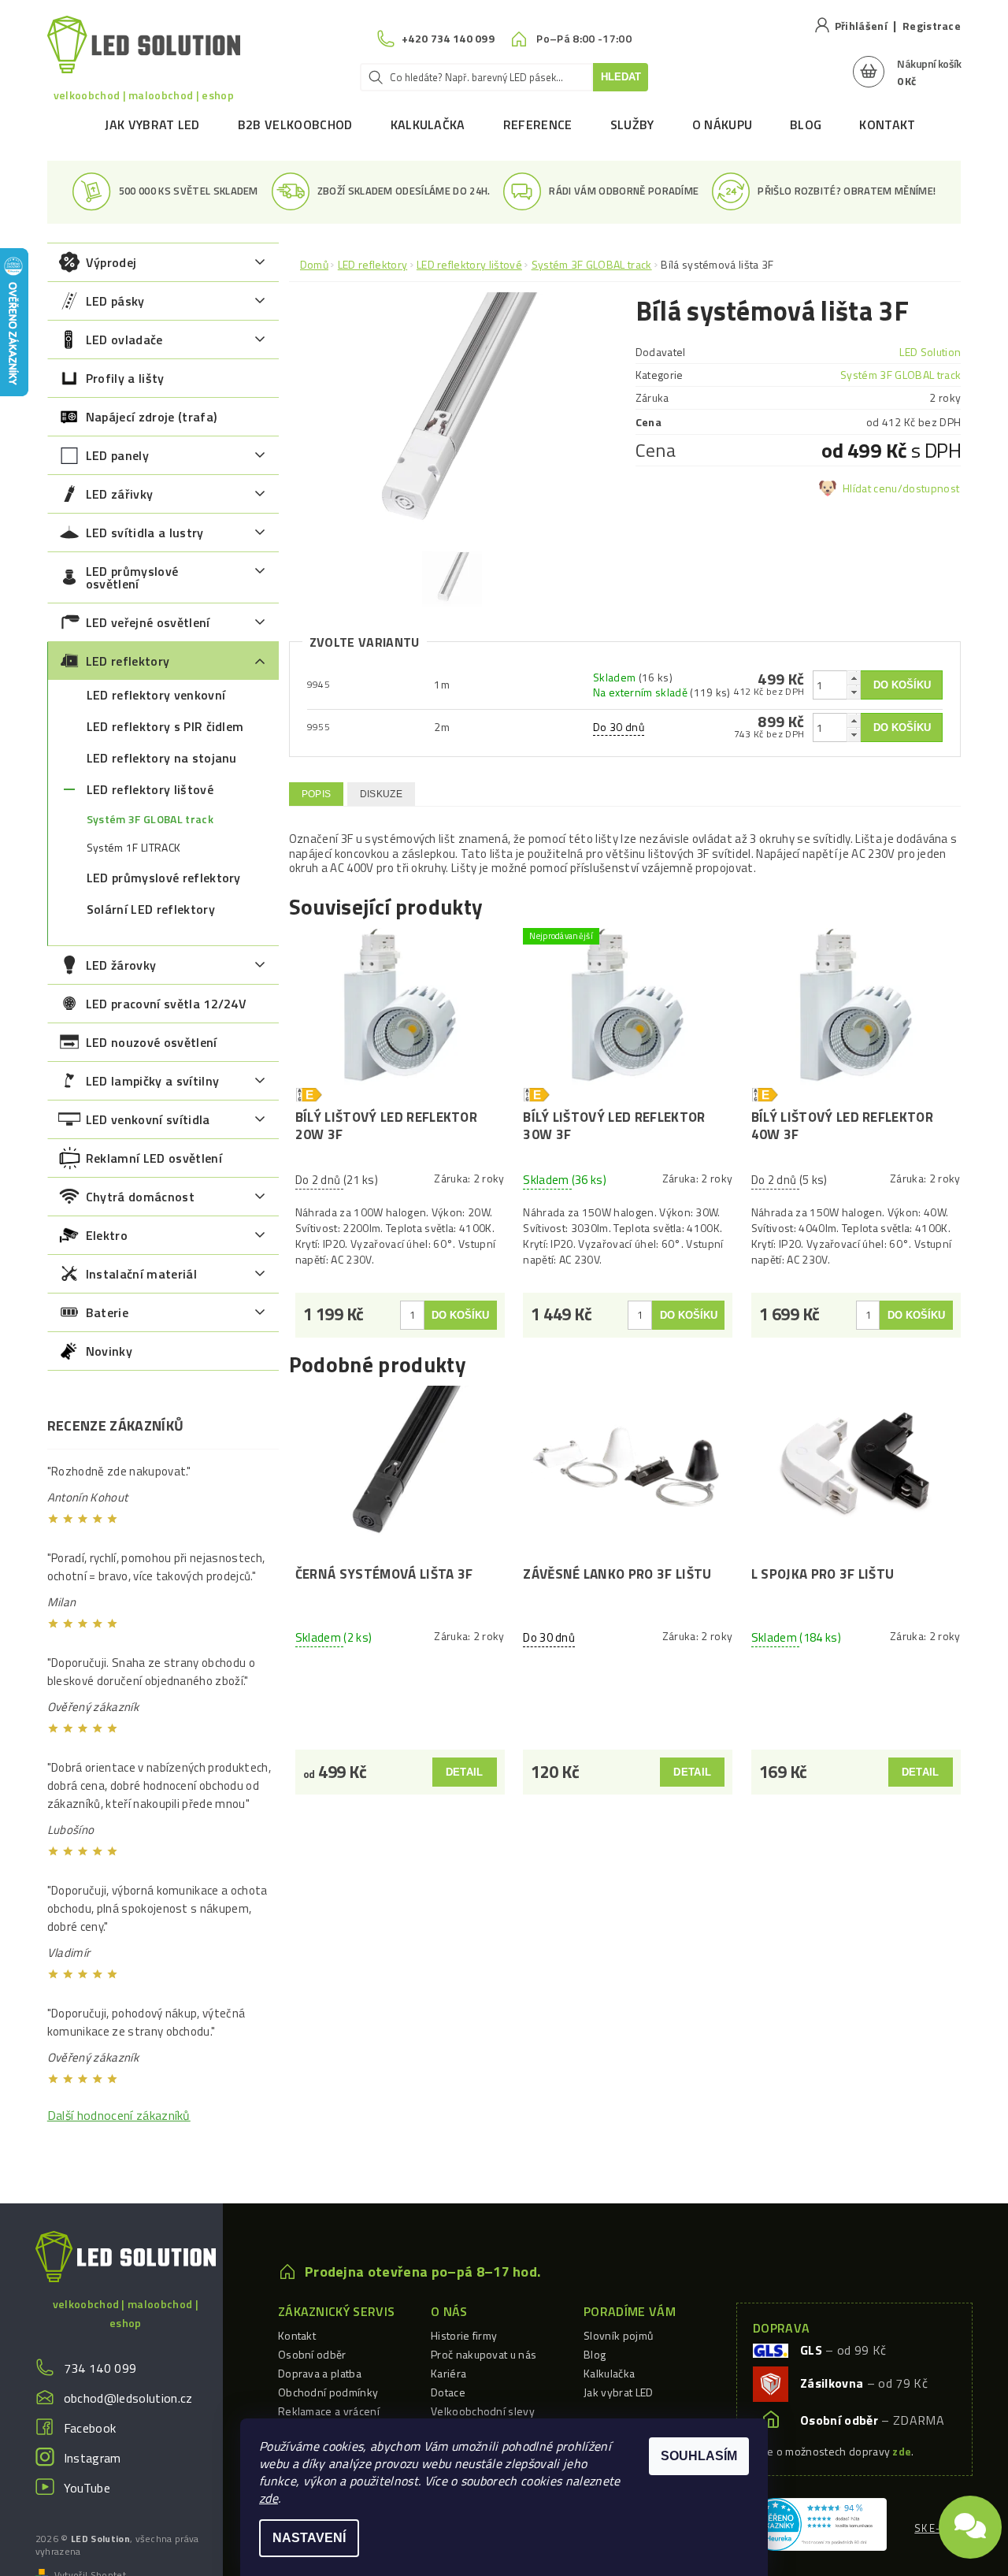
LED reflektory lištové (150, 789)
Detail (465, 1772)
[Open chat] (970, 2521)
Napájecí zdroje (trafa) (151, 417)
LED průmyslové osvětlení (132, 577)
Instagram (93, 2458)
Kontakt (887, 124)
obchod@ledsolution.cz (128, 2398)
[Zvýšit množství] (854, 678)
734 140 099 (100, 2368)
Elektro (107, 1235)
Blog (806, 124)
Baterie (107, 1312)
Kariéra (448, 2373)
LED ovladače (124, 340)
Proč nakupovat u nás (484, 2354)
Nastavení (309, 2538)
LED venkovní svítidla (148, 1119)
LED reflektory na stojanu (162, 758)
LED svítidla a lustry (145, 533)
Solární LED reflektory (151, 909)
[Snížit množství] (854, 692)
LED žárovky (121, 965)
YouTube (87, 2488)
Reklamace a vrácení (329, 2411)
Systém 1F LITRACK (133, 848)
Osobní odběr (312, 2354)
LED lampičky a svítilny (152, 1081)
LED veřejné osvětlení (148, 622)
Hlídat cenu (870, 488)
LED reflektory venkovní (156, 695)
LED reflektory (128, 661)
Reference (538, 124)
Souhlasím (699, 2456)
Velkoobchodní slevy (483, 2411)
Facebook (90, 2428)
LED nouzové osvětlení (152, 1042)
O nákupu (723, 124)
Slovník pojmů (618, 2335)
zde (269, 2498)
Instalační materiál (141, 1274)
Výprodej (111, 262)
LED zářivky (120, 494)
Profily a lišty (125, 378)
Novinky (109, 1351)
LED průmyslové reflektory (164, 878)
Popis (317, 794)
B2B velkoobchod (295, 124)
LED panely (117, 455)
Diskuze (381, 794)
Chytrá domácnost (140, 1197)
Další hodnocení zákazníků (119, 2115)
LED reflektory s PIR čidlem (165, 726)
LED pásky (115, 301)
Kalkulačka (428, 124)
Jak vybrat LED (152, 124)
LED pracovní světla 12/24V (166, 1004)
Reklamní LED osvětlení (154, 1158)
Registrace (932, 26)
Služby (632, 124)
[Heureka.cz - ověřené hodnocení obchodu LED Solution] (818, 2522)
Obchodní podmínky (328, 2392)
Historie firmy (464, 2335)
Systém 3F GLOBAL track (150, 819)
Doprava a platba (320, 2373)
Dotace (448, 2392)
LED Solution (930, 352)
